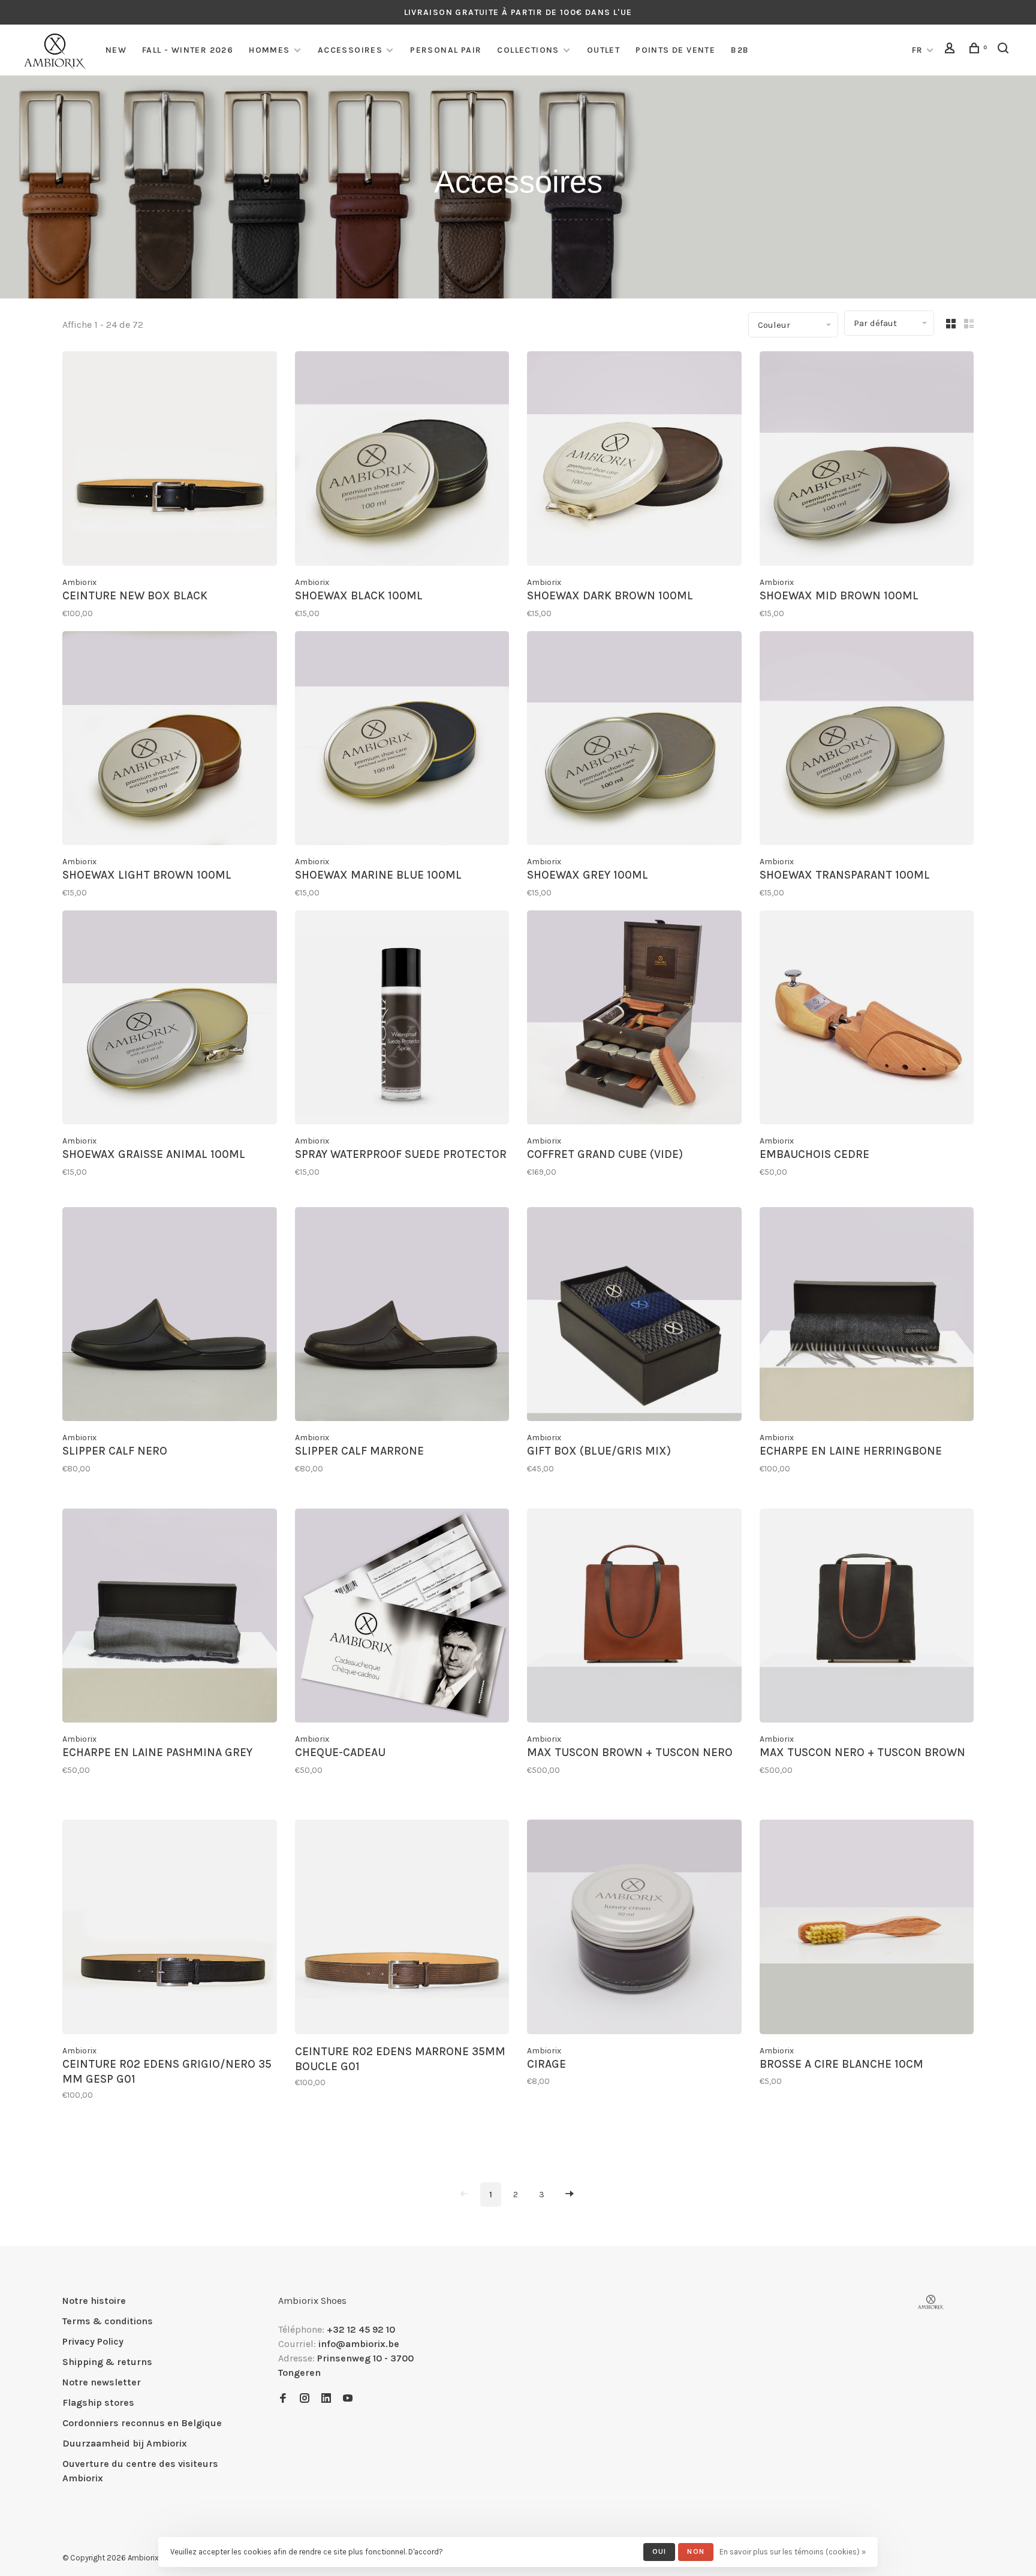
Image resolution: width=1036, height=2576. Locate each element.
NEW (116, 50)
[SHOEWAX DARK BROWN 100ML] (634, 461)
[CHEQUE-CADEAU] (402, 1618)
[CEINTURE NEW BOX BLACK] (170, 461)
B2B (740, 50)
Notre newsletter (102, 2382)
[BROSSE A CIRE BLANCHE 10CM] (867, 1929)
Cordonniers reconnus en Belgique (142, 2423)
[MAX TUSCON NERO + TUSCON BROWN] (867, 1618)
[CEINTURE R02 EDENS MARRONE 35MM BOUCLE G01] (402, 1929)
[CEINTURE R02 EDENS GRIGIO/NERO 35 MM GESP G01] (170, 1929)
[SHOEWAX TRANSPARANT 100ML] (867, 740)
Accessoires (350, 50)
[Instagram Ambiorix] (305, 2399)
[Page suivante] (570, 2195)
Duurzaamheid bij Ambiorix (125, 2443)
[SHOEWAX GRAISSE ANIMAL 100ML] (170, 1020)
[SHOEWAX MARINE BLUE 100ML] (402, 740)
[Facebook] (283, 2399)
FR (918, 50)
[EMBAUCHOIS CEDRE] (867, 1020)
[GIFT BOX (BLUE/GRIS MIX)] (634, 1316)
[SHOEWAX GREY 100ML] (634, 740)
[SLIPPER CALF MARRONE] (402, 1316)
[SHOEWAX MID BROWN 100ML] (867, 461)
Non (696, 2551)
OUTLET (603, 50)
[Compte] (951, 50)
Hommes (269, 50)
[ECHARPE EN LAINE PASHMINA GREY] (170, 1618)
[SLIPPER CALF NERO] (170, 1316)
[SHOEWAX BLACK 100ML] (402, 461)
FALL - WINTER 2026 (188, 50)
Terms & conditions (108, 2321)
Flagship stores (98, 2402)
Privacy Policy (93, 2341)
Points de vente (675, 50)
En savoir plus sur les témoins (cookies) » (793, 2552)
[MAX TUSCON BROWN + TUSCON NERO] (634, 1618)
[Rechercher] (1005, 50)
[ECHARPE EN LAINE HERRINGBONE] (867, 1316)
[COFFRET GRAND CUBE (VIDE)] (634, 1020)
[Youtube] (348, 2399)
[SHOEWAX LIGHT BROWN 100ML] (170, 740)
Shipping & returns (107, 2362)
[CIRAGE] (634, 1929)
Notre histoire (94, 2301)
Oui (659, 2551)
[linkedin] (326, 2399)
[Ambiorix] (931, 2302)
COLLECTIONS (528, 50)
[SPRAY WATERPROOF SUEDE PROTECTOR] (402, 1020)
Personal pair (446, 50)
